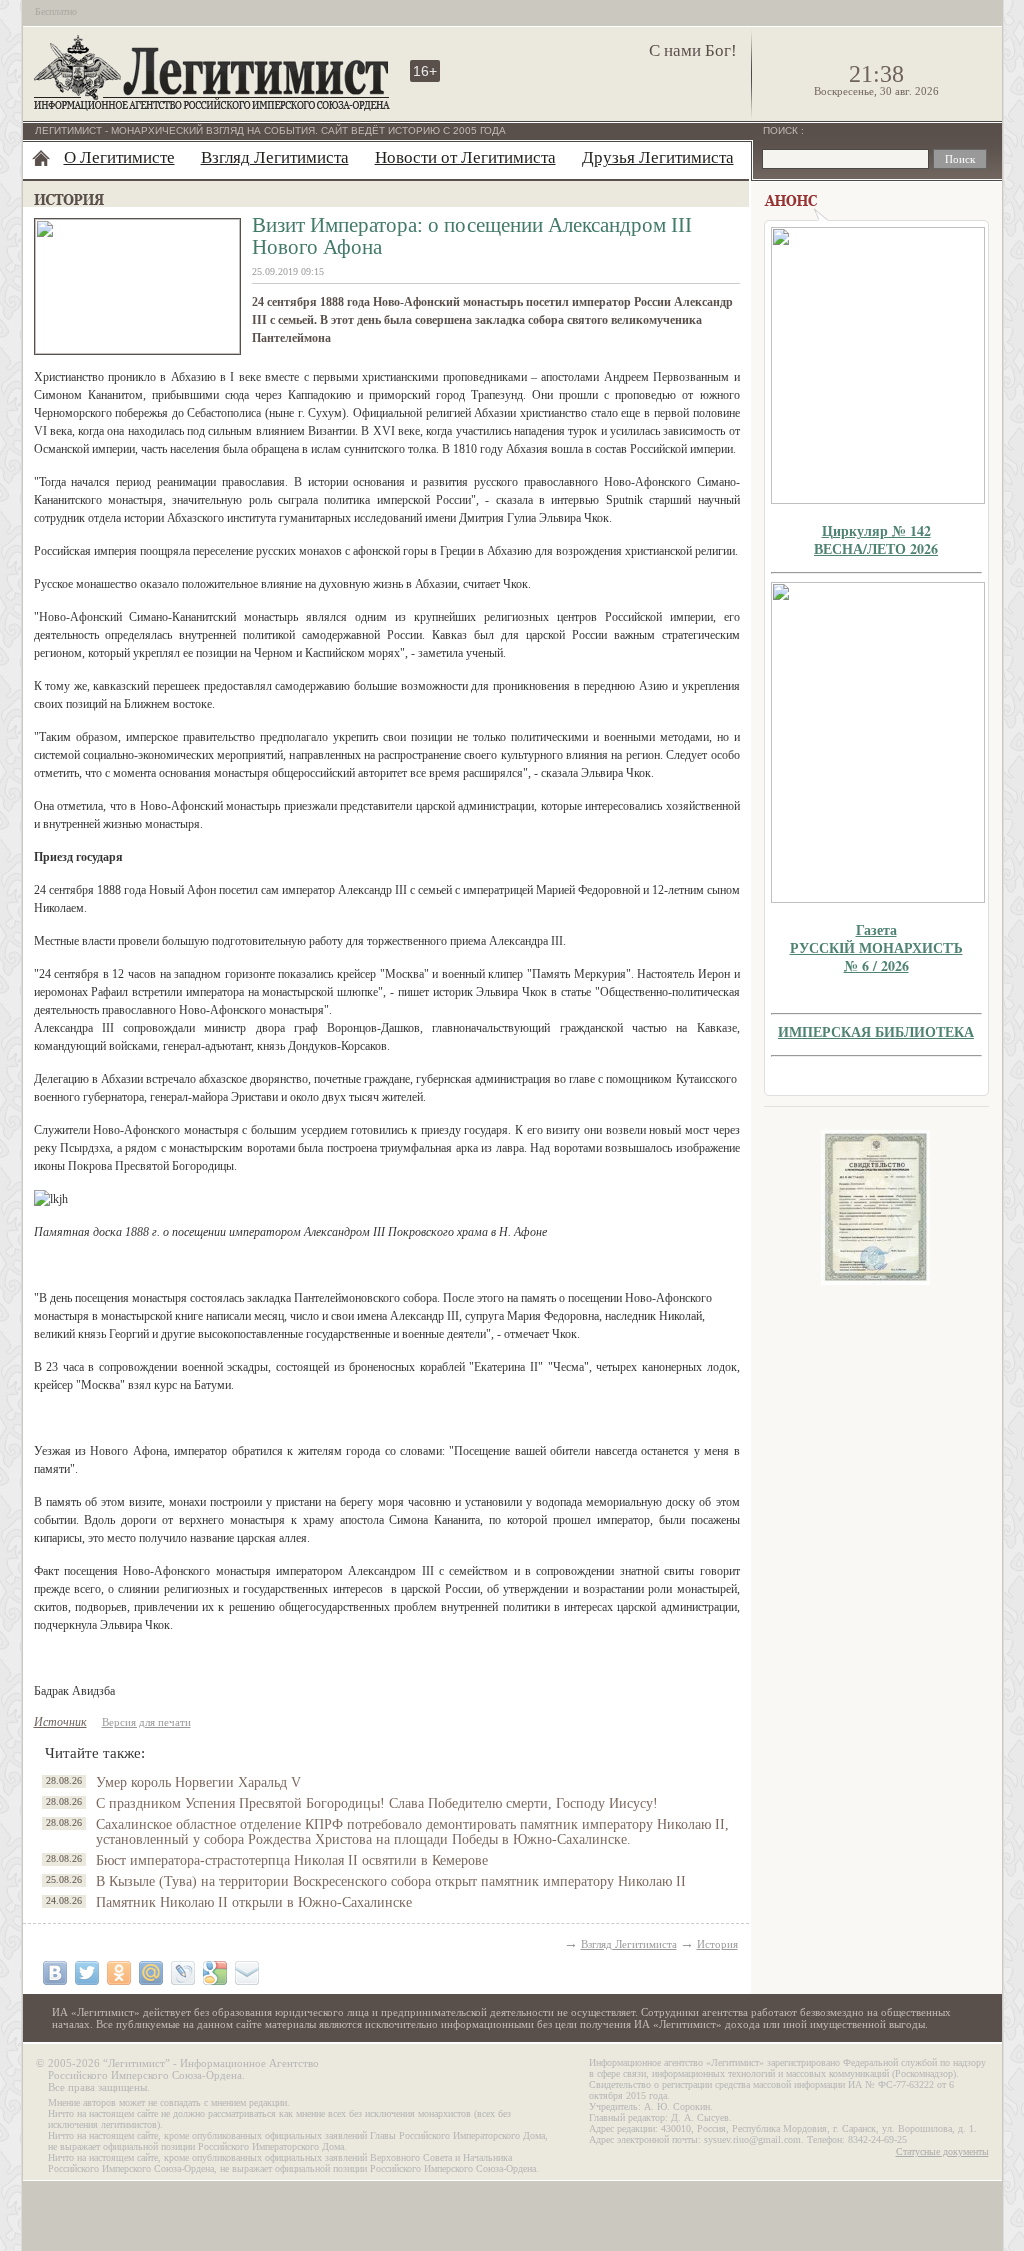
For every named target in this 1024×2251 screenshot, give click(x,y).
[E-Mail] (247, 1973)
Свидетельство (876, 1207)
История (717, 1944)
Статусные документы (942, 2151)
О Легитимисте (119, 157)
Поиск (782, 130)
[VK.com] (55, 1973)
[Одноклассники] (119, 1973)
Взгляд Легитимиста (275, 157)
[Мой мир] (151, 1973)
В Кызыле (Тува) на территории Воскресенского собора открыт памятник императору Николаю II (391, 1881)
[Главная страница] (41, 158)
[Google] (215, 1973)
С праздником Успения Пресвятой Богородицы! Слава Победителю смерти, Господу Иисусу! (377, 1803)
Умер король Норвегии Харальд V (198, 1782)
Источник (60, 1722)
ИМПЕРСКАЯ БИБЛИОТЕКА (876, 1031)
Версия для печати (146, 1722)
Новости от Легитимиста (465, 157)
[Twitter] (87, 1973)
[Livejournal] (183, 1973)
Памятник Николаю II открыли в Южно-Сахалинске (254, 1902)
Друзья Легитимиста (658, 157)
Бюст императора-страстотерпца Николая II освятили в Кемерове (292, 1860)
